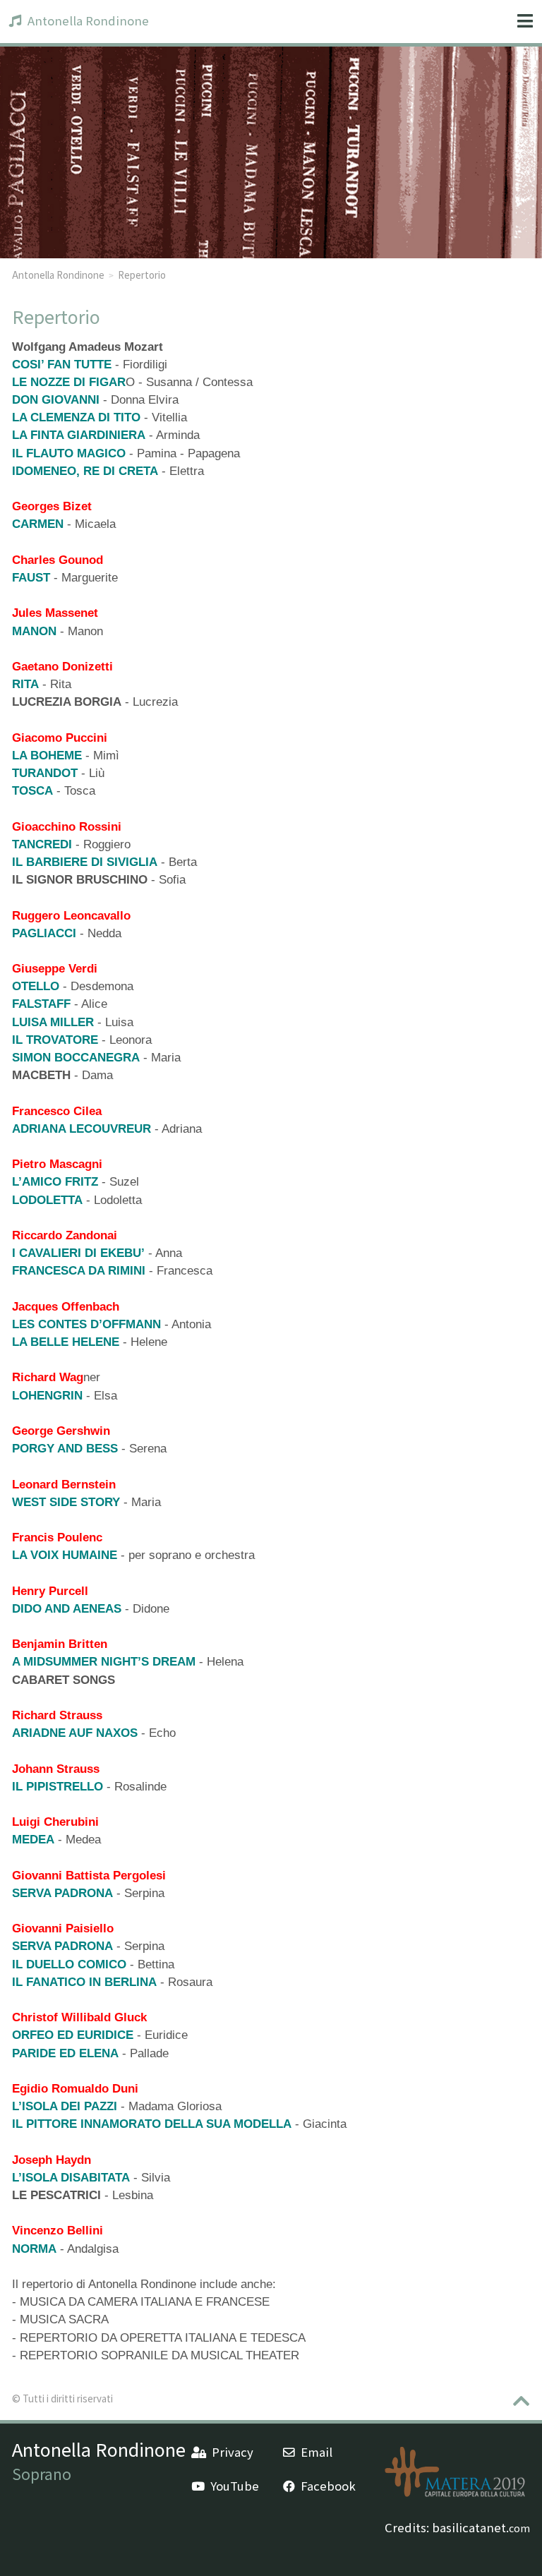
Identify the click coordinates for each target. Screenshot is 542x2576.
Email (317, 2452)
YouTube (235, 2486)
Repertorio (142, 275)
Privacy (233, 2452)
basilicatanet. (481, 2527)
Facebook (328, 2486)
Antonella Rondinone (88, 20)
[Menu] (525, 22)
